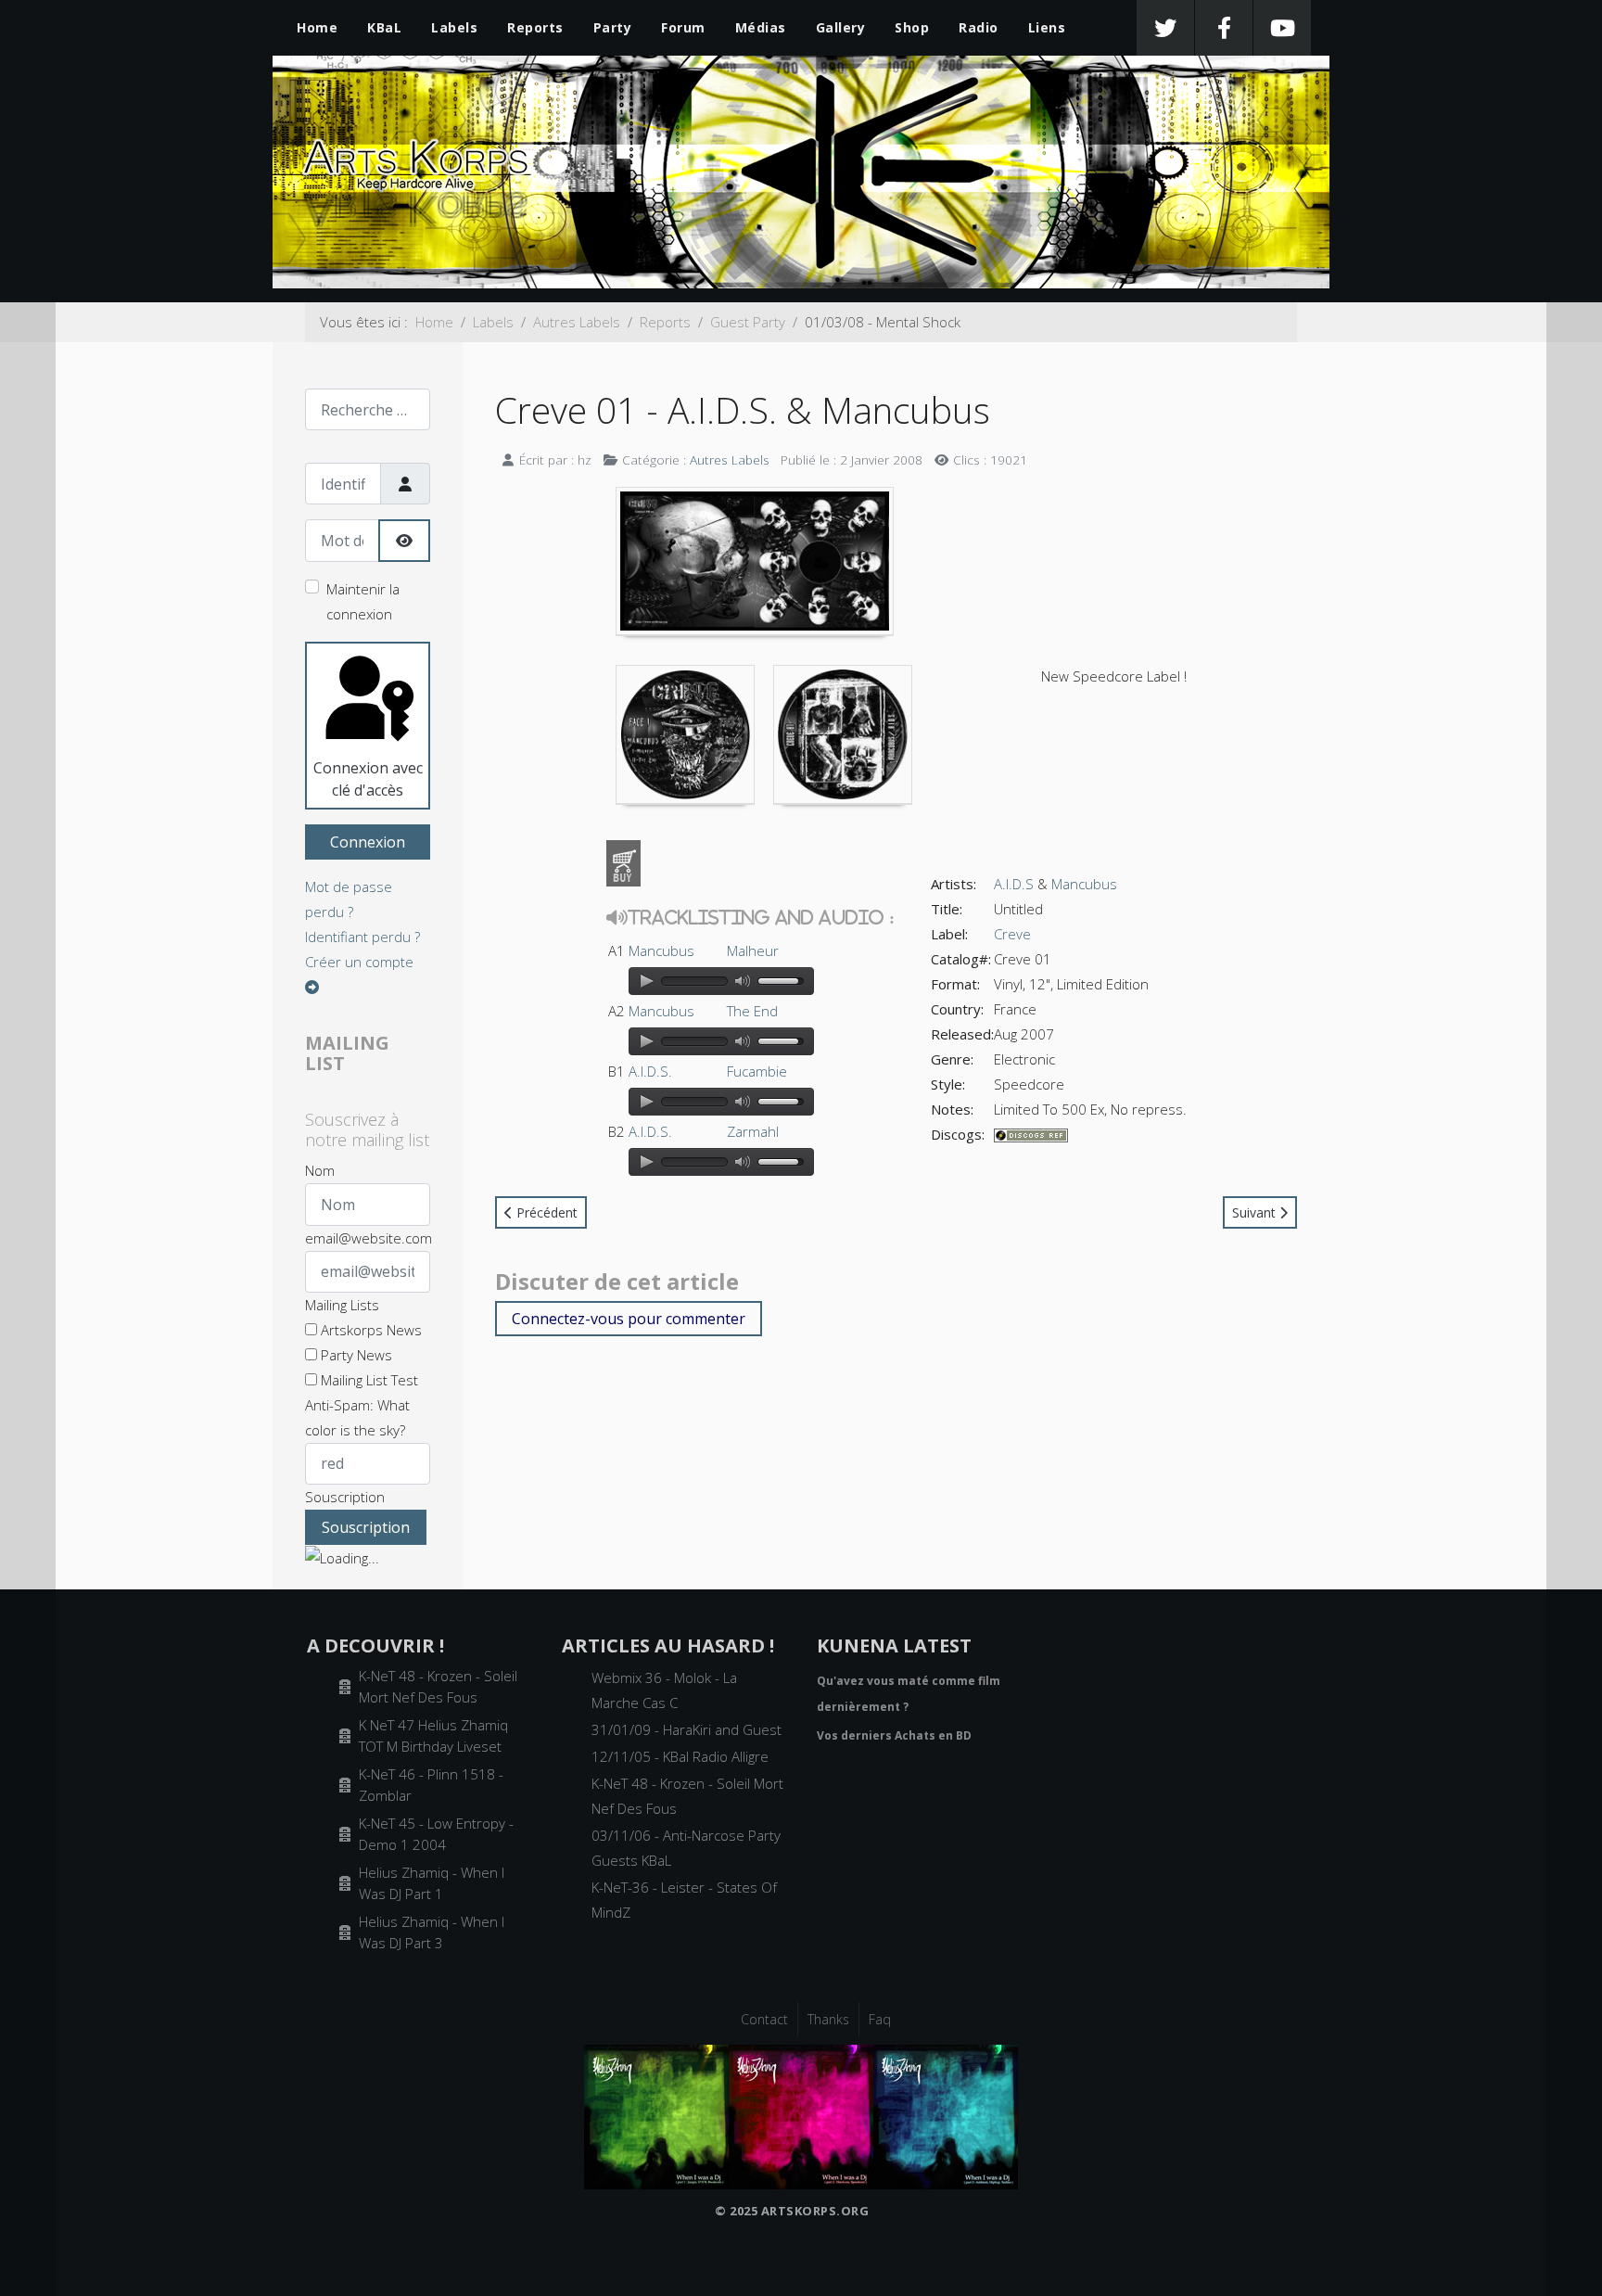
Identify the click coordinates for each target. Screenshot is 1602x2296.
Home (317, 27)
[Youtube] (1282, 28)
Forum (683, 27)
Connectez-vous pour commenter (629, 1319)
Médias (761, 27)
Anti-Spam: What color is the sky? (357, 1417)
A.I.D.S (1014, 884)
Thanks (828, 2019)
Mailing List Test (368, 1380)
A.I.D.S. (650, 1071)
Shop (912, 27)
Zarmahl (753, 1131)
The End (752, 1011)
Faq (880, 2019)
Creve (1012, 934)
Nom (320, 1170)
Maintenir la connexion (363, 601)
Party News (355, 1355)
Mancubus (661, 950)
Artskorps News (369, 1330)
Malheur (753, 950)
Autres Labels (730, 459)
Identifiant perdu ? (362, 937)
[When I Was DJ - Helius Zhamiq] (801, 2115)
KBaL (384, 27)
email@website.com (369, 1238)
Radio (979, 27)
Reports (535, 27)
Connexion (368, 842)
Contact (764, 2019)
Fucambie (757, 1071)
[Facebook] (1224, 28)
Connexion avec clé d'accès (368, 779)
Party (613, 27)
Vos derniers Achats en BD (894, 1735)
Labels (454, 27)
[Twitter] (1165, 28)
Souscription (345, 1497)
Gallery (841, 27)
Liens (1047, 27)
